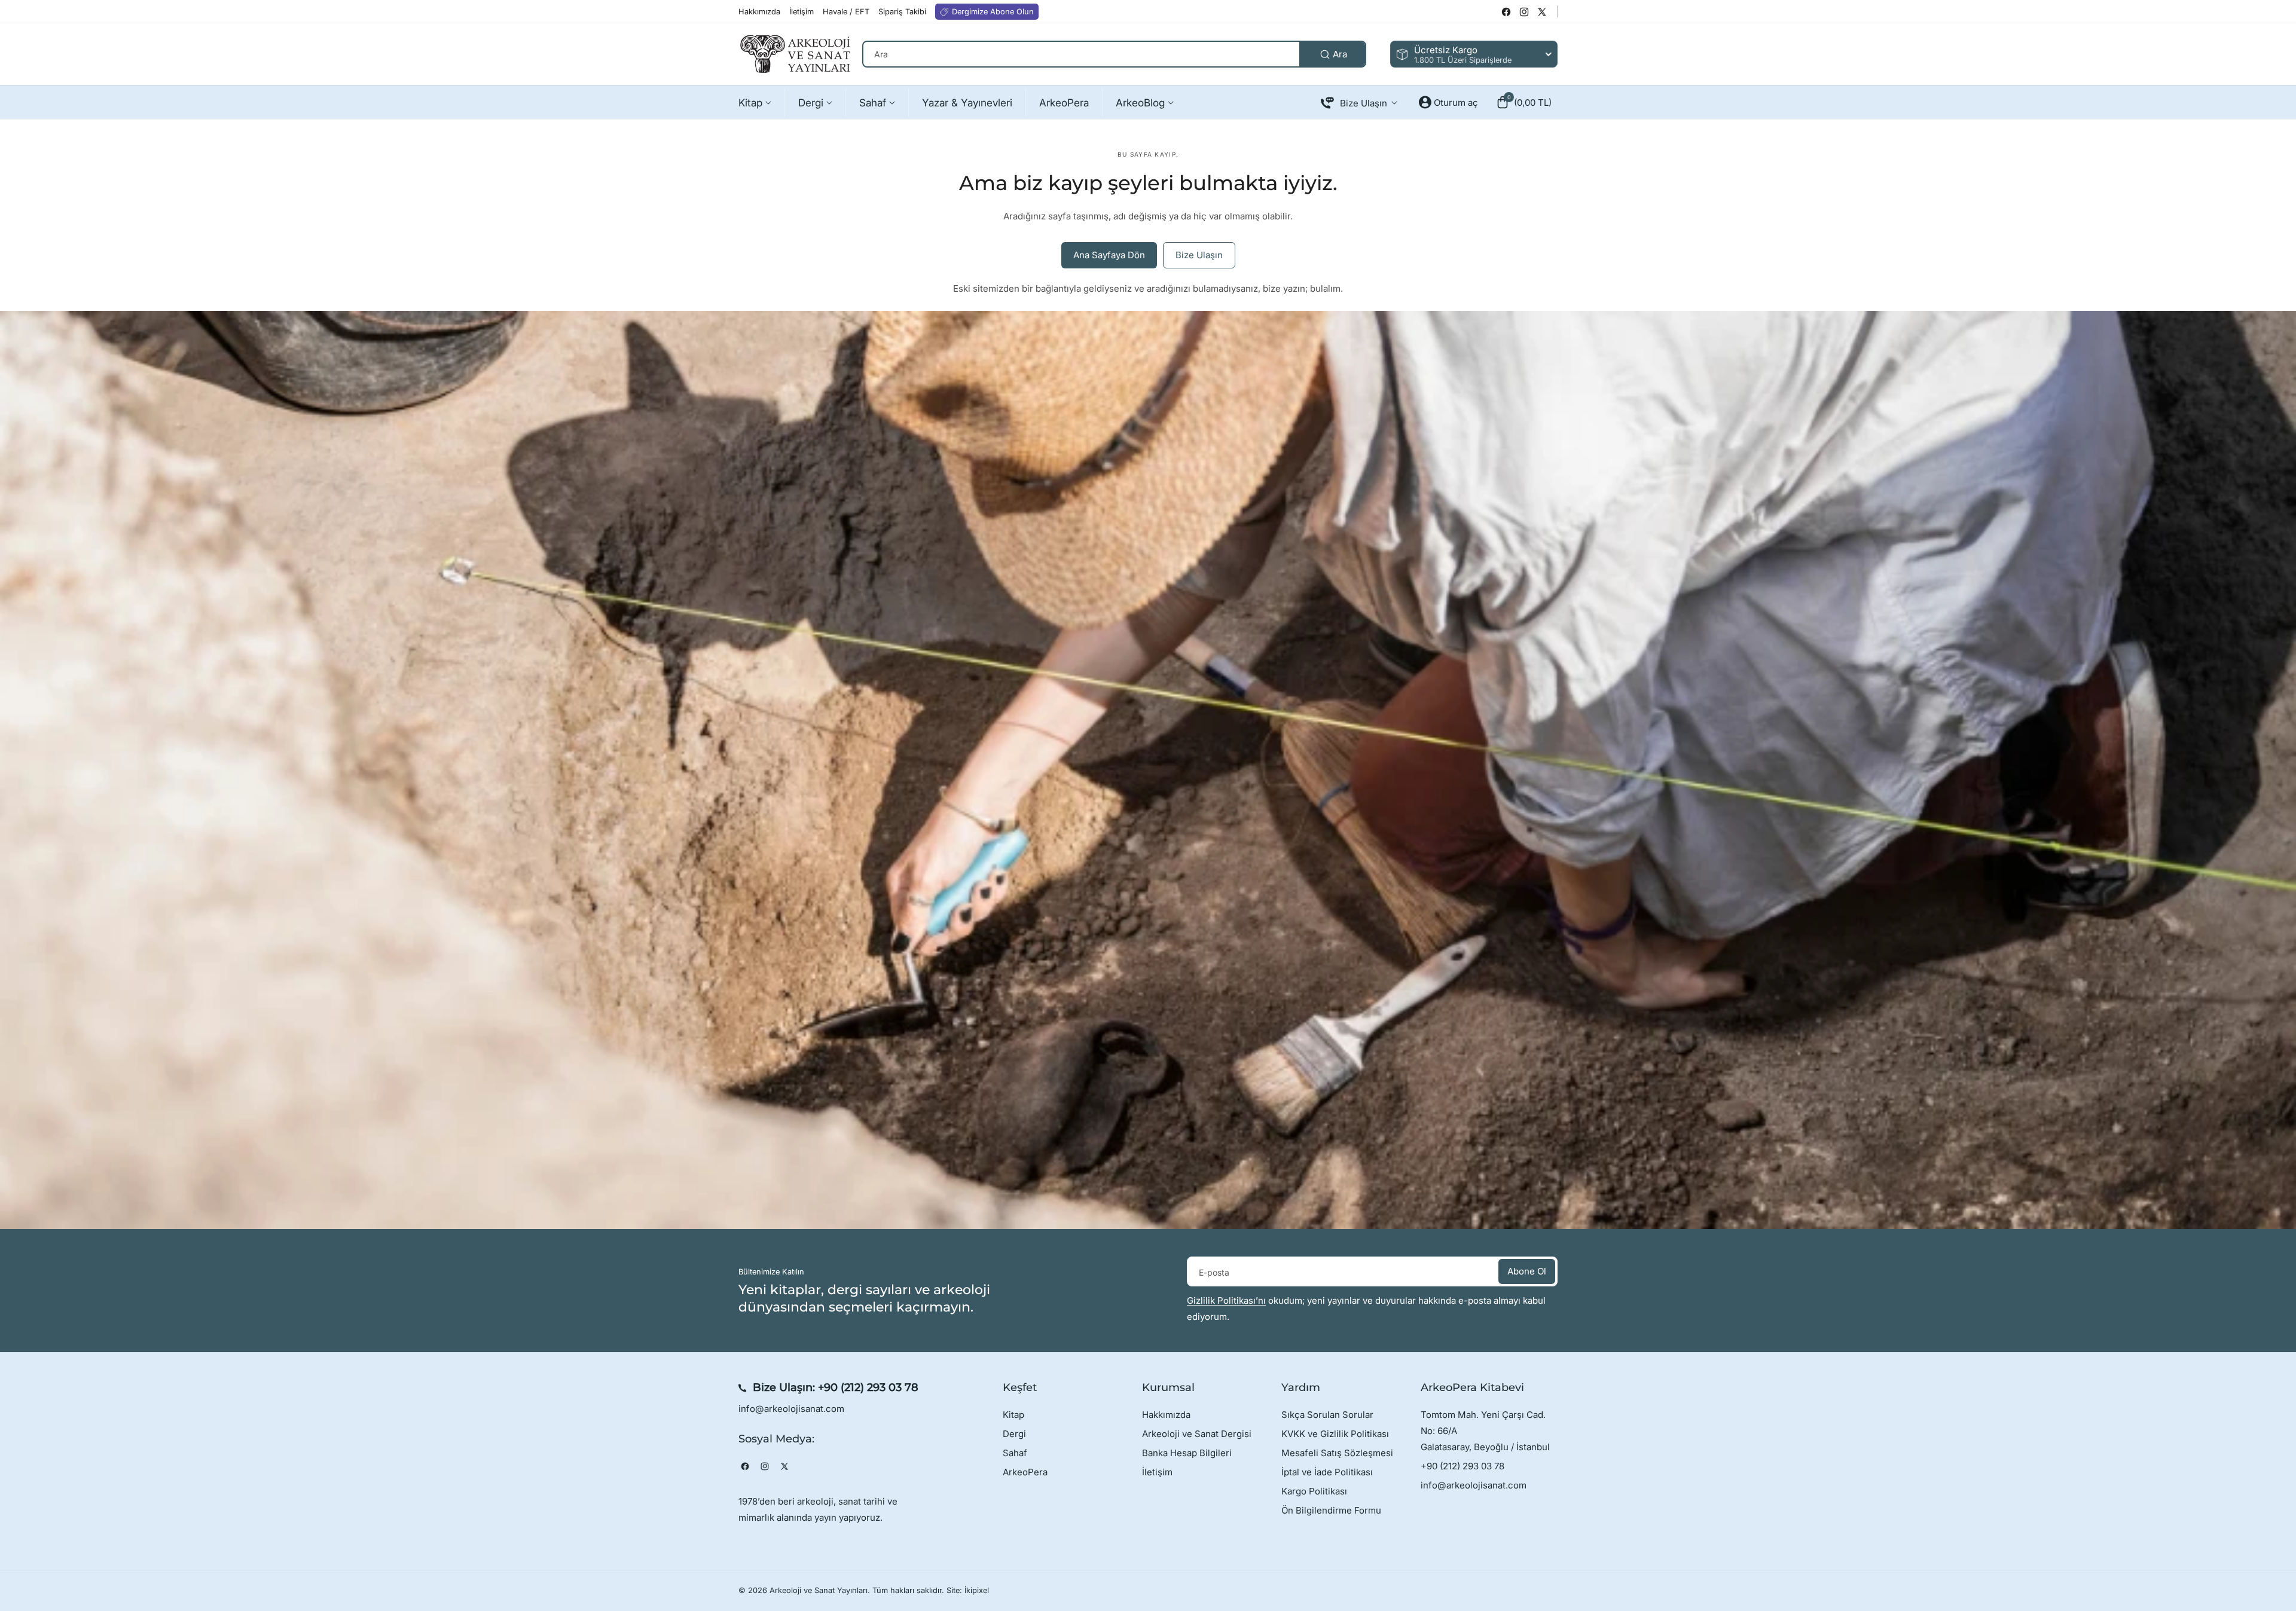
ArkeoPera (1025, 1472)
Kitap (1013, 1415)
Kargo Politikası (1314, 1491)
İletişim (1157, 1472)
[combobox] (1114, 54)
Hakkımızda (1166, 1415)
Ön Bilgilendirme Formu (1331, 1510)
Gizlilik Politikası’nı (1226, 1300)
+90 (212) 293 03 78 (868, 1387)
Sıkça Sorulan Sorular (1327, 1415)
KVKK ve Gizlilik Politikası (1335, 1434)
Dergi (1014, 1434)
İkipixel (977, 1590)
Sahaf (1015, 1453)
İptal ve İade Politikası (1327, 1472)
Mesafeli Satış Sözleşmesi (1337, 1453)
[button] (1524, 102)
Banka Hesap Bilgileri (1187, 1453)
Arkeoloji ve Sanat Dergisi (1197, 1434)
